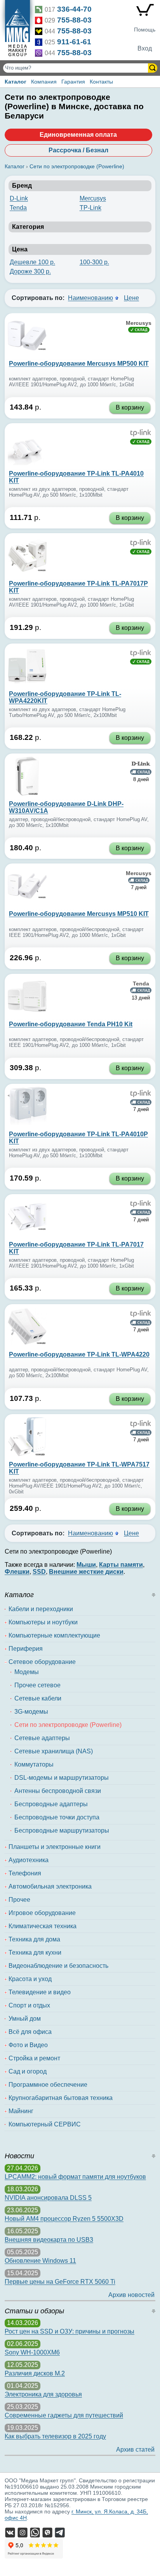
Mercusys (93, 198)
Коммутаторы (34, 1764)
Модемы (27, 1672)
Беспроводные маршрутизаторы (62, 1830)
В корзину (130, 407)
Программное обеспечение (48, 2085)
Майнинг (21, 2111)
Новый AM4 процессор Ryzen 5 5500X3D (64, 2219)
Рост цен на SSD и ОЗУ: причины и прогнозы (70, 2331)
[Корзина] (145, 12)
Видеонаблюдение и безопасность (58, 1966)
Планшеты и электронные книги (55, 1847)
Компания (44, 82)
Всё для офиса (30, 2032)
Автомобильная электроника (50, 1886)
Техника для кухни (35, 1952)
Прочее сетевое (37, 1685)
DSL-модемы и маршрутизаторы (62, 1778)
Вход (145, 48)
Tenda (18, 208)
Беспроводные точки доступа (57, 1817)
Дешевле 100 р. (32, 262)
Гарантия (73, 82)
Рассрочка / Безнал (78, 150)
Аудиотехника (29, 1860)
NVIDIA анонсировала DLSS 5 (48, 2198)
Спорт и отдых (29, 2005)
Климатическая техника (43, 1926)
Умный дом (25, 2019)
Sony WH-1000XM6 (32, 2352)
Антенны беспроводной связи (58, 1791)
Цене (131, 298)
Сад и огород (28, 2071)
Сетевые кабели (38, 1698)
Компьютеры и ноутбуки (43, 1622)
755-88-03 (74, 20)
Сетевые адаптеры (42, 1738)
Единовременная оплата (78, 135)
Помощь (145, 30)
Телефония (25, 1873)
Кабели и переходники (41, 1609)
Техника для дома (34, 1939)
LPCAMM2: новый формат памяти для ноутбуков (75, 2177)
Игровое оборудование (42, 1913)
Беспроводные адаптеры (51, 1804)
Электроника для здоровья (43, 2394)
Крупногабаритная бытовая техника (61, 2098)
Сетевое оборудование (42, 1662)
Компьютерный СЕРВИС (45, 2124)
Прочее (19, 1900)
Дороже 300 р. (30, 271)
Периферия (26, 1649)
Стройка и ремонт (34, 2058)
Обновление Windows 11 (40, 2261)
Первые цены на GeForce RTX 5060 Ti (60, 2282)
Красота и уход (30, 1979)
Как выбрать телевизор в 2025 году (55, 2436)
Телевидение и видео (40, 1992)
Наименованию (90, 298)
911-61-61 (74, 42)
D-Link (19, 198)
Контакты (101, 82)
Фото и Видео (28, 2045)
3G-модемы (31, 1712)
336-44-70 (74, 9)
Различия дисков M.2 (35, 2373)
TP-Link (90, 208)
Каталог (16, 82)
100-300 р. (94, 262)
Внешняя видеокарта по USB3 (49, 2240)
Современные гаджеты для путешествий (64, 2415)
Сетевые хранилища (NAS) (54, 1751)
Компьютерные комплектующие (54, 1635)
